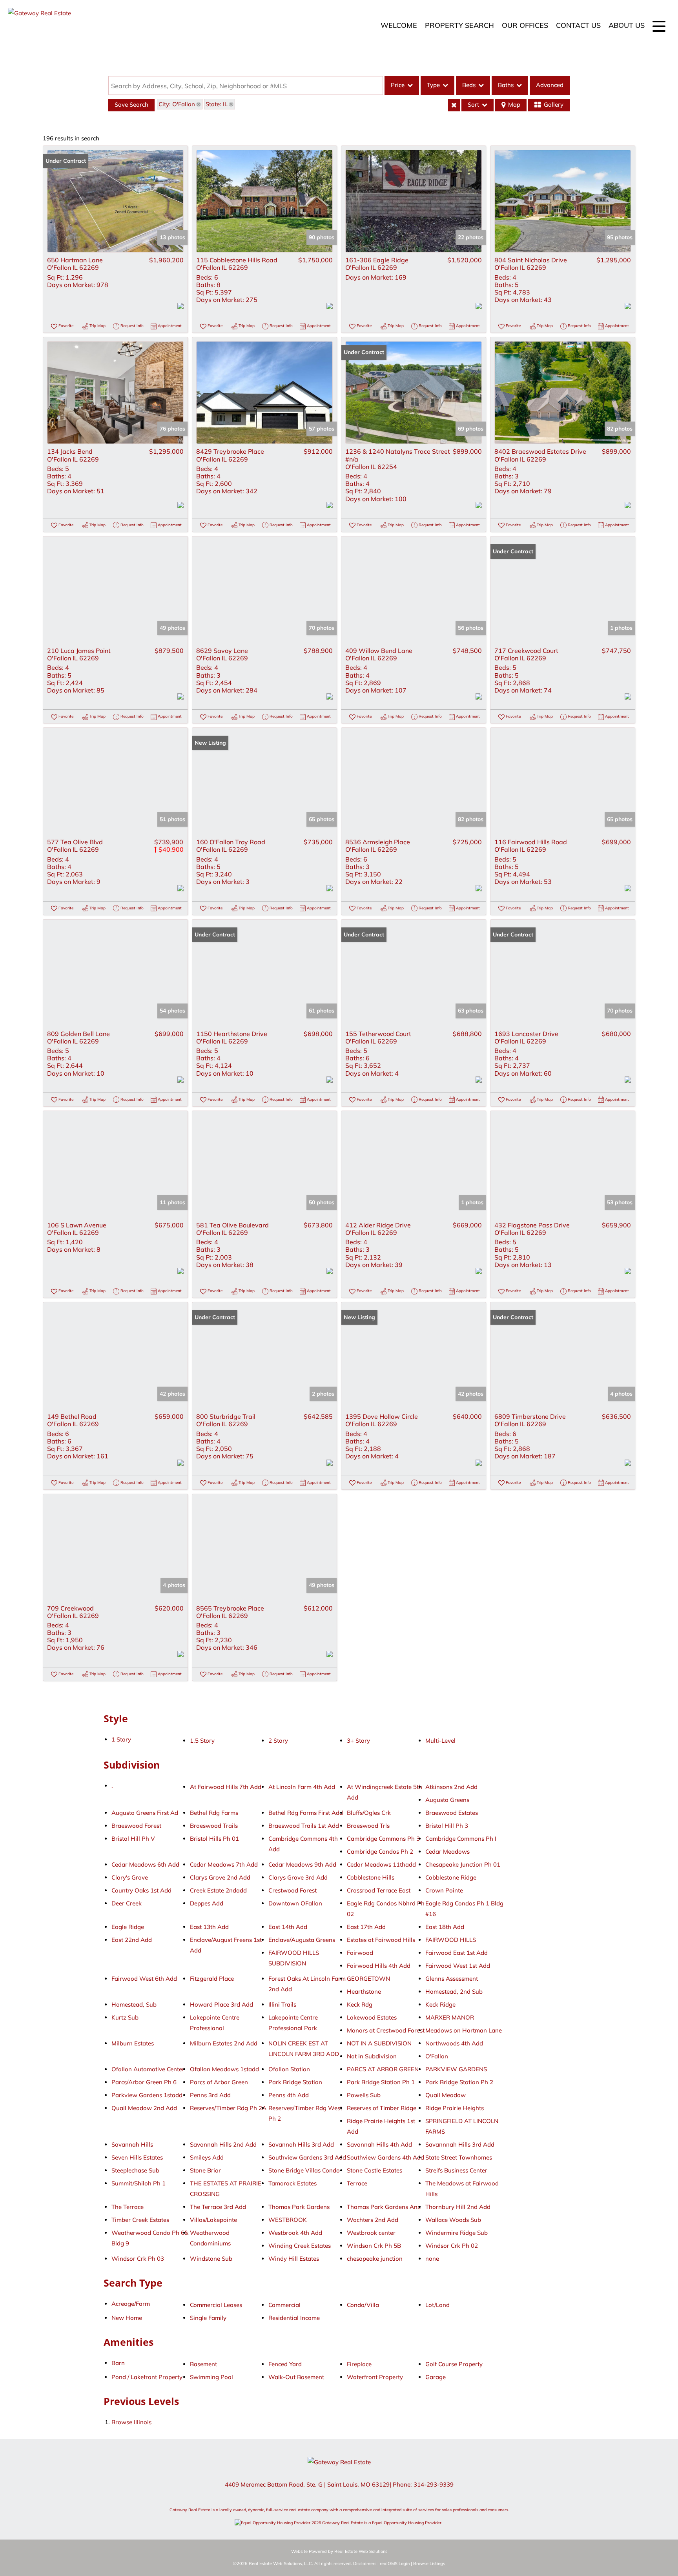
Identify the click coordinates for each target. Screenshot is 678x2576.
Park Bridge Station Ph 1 (381, 2082)
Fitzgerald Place (212, 1979)
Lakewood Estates (372, 2017)
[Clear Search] (454, 105)
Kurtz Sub (125, 2017)
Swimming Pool (211, 2377)
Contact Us (578, 25)
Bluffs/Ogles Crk (369, 1813)
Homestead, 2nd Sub (454, 1992)
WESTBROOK (288, 2220)
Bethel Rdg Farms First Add (306, 1813)
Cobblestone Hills (371, 1877)
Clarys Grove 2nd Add (220, 1877)
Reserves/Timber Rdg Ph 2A (228, 2108)
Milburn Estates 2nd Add (224, 2043)
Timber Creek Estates (140, 2220)
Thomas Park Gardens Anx (384, 2207)
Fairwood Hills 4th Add (379, 1966)
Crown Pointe (444, 1890)
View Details (115, 201)
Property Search (459, 25)
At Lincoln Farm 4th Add (302, 1787)
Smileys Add (207, 2157)
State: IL (217, 104)
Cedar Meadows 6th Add (145, 1864)
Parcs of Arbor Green (219, 2082)
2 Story (278, 1741)
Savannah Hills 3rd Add (301, 2144)
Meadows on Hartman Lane (464, 2030)
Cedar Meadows (447, 1852)
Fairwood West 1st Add (458, 1966)
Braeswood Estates (452, 1813)
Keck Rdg (360, 2004)
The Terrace (128, 2207)
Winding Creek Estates (300, 2246)
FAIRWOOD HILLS (451, 1940)
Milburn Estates (133, 2043)
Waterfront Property (375, 2377)
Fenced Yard (285, 2364)
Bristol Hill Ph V (133, 1839)
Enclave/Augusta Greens (302, 1940)
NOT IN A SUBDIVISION (379, 2043)
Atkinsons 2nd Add (451, 1787)
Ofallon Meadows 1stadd (224, 2069)
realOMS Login (395, 2563)
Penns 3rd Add (210, 2095)
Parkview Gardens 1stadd (147, 2095)
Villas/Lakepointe (213, 2220)
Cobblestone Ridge (451, 1877)
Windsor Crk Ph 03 (138, 2259)
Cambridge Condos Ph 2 (380, 1852)
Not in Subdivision (372, 2056)
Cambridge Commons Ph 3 (383, 1839)
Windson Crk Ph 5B (374, 2246)
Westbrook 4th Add (295, 2233)
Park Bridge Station (295, 2082)
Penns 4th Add (289, 2095)
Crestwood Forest (293, 1890)
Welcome (399, 25)
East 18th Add (445, 1927)
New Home (127, 2318)
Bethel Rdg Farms (214, 1813)
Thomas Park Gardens (299, 2207)
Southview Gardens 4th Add (385, 2157)
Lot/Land (437, 2305)
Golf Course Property (454, 2364)
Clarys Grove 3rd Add (298, 1877)
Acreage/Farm (131, 2304)
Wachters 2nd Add (373, 2220)
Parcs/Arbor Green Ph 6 (144, 2082)
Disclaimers (365, 2563)
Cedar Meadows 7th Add (224, 1864)
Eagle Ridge (128, 1927)
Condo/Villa (363, 2305)
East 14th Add (288, 1927)
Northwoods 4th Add (454, 2043)
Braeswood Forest (136, 1826)
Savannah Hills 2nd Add (223, 2144)
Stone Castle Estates (375, 2170)
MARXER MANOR (450, 2017)
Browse (131, 2422)
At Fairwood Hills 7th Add (226, 1787)
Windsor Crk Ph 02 (452, 2246)
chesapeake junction (375, 2259)
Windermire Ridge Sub (457, 2233)
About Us (627, 25)
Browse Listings (429, 2563)
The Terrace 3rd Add (218, 2207)
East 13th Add (209, 1927)
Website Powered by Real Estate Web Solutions (339, 2551)
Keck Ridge (440, 2004)
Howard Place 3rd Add (221, 2004)
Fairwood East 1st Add (457, 1953)
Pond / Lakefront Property (147, 2377)
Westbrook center (371, 2233)
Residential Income (294, 2318)
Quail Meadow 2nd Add (144, 2108)
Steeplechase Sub (135, 2170)
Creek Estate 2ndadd (218, 1890)
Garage (436, 2377)
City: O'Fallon (177, 104)
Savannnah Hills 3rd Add (460, 2144)
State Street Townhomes (459, 2157)
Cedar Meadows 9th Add (302, 1864)
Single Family (208, 2318)
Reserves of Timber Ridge (382, 2108)
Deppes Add (207, 1903)
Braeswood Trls (368, 1826)
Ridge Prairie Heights (455, 2108)
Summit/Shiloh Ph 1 (139, 2183)
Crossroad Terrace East (379, 1890)
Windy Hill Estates (294, 2259)
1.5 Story (202, 1741)
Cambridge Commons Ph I (461, 1839)
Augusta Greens (447, 1800)
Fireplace (359, 2364)
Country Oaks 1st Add (141, 1890)
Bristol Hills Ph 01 (214, 1839)
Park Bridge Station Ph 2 (459, 2082)
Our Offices (525, 25)
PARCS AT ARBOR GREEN (383, 2069)
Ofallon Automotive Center (148, 2069)
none (432, 2259)
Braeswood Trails (214, 1826)
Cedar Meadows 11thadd (381, 1864)
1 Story (121, 1739)
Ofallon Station (289, 2069)
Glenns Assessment (452, 1979)
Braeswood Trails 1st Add (304, 1826)
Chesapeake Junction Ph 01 (463, 1864)
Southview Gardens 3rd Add (307, 2157)
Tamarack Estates (293, 2183)
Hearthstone (364, 1992)
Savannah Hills (132, 2144)
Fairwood (360, 1953)
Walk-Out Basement (296, 2377)
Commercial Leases (216, 2305)
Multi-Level (440, 1741)
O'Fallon (437, 2056)
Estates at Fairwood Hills (381, 1940)
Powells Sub (364, 2095)
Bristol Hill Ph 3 (447, 1826)
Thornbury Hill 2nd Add (458, 2207)
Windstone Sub (211, 2259)
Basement (203, 2364)
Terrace (357, 2183)
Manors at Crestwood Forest (386, 2030)
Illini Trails (282, 2004)
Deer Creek (127, 1903)
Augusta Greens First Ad (145, 1813)
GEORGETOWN (368, 1979)
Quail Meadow (446, 2095)
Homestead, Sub (134, 2004)
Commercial (284, 2305)
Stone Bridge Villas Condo (304, 2170)
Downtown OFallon (295, 1903)
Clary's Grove (130, 1877)
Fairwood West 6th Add (144, 1979)
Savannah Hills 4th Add (379, 2144)
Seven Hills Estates (137, 2157)
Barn (118, 2363)
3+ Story (358, 1741)
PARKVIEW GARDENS (456, 2069)
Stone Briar (205, 2170)
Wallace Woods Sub (453, 2220)
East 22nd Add (132, 1940)
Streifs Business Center (456, 2170)
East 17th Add (366, 1927)
